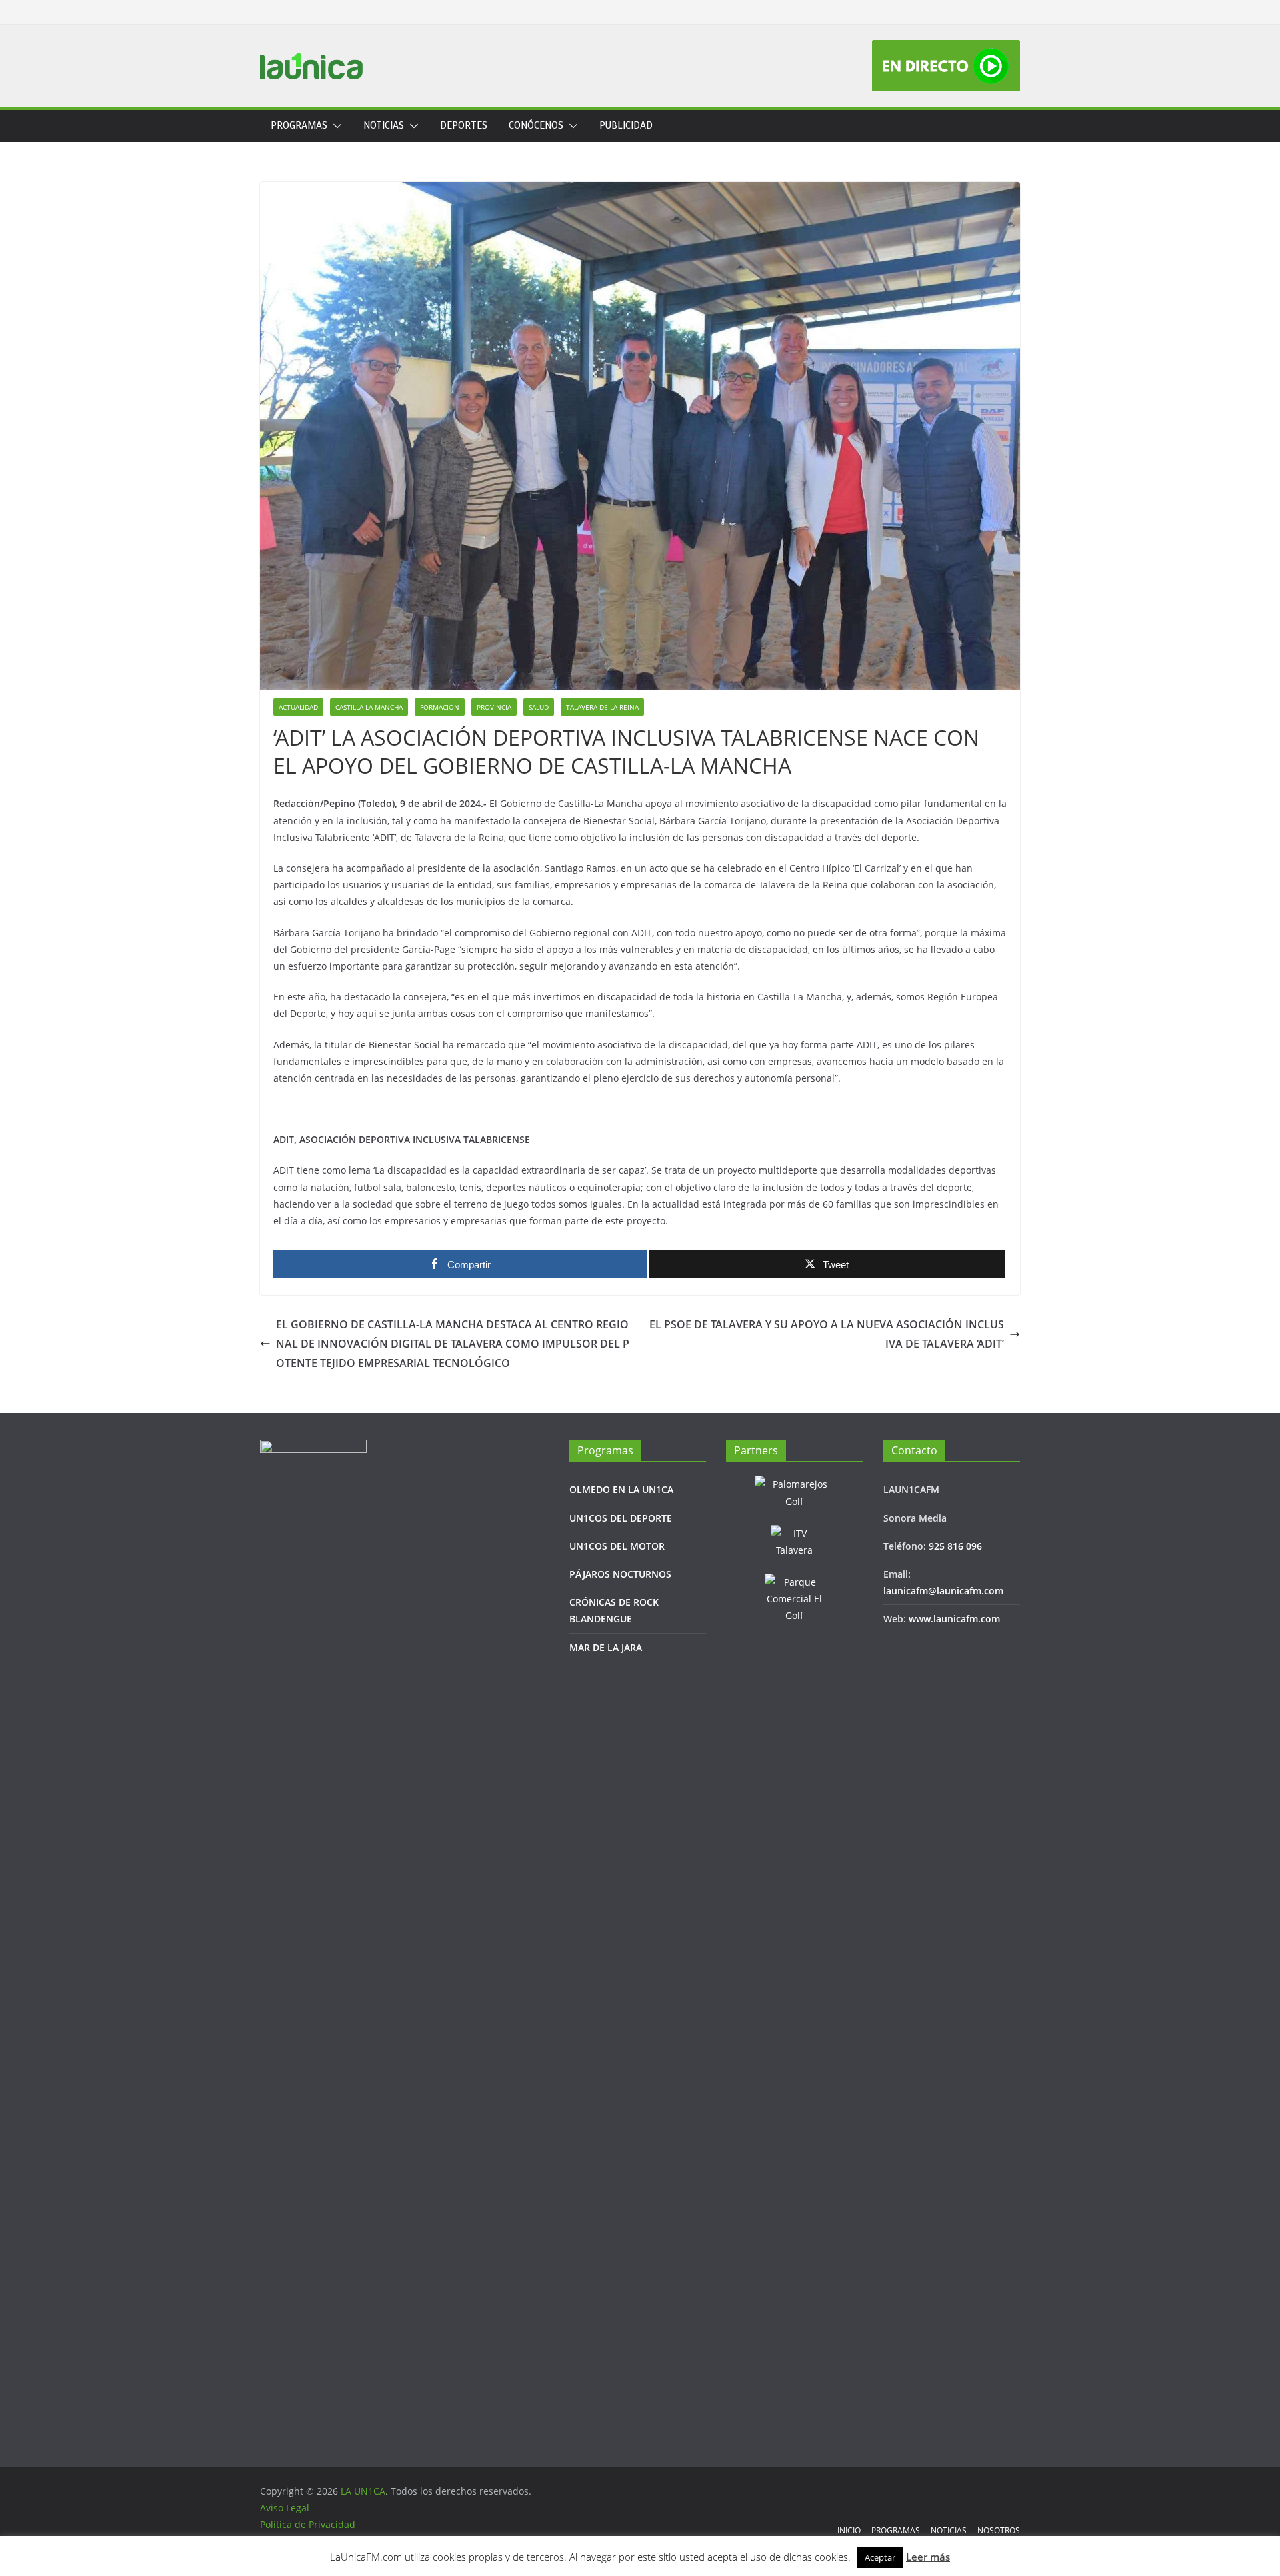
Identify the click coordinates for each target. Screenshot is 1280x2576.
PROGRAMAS (299, 126)
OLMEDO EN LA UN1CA (621, 1489)
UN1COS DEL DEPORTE (621, 1518)
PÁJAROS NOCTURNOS (620, 1574)
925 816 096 (955, 1546)
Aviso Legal (285, 2508)
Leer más (928, 2557)
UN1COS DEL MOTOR (617, 1546)
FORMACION (440, 707)
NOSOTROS (999, 2530)
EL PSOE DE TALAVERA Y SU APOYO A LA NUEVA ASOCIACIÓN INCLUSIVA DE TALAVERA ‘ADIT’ (827, 1334)
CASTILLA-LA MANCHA (369, 707)
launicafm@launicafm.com (943, 1591)
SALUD (539, 707)
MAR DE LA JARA (606, 1647)
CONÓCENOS (536, 126)
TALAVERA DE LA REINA (602, 707)
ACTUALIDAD (298, 707)
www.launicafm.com (954, 1619)
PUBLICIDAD (626, 126)
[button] (335, 126)
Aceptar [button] (880, 2557)
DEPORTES (464, 126)
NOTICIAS (384, 126)
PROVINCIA (494, 707)
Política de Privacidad (308, 2524)
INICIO (849, 2530)
